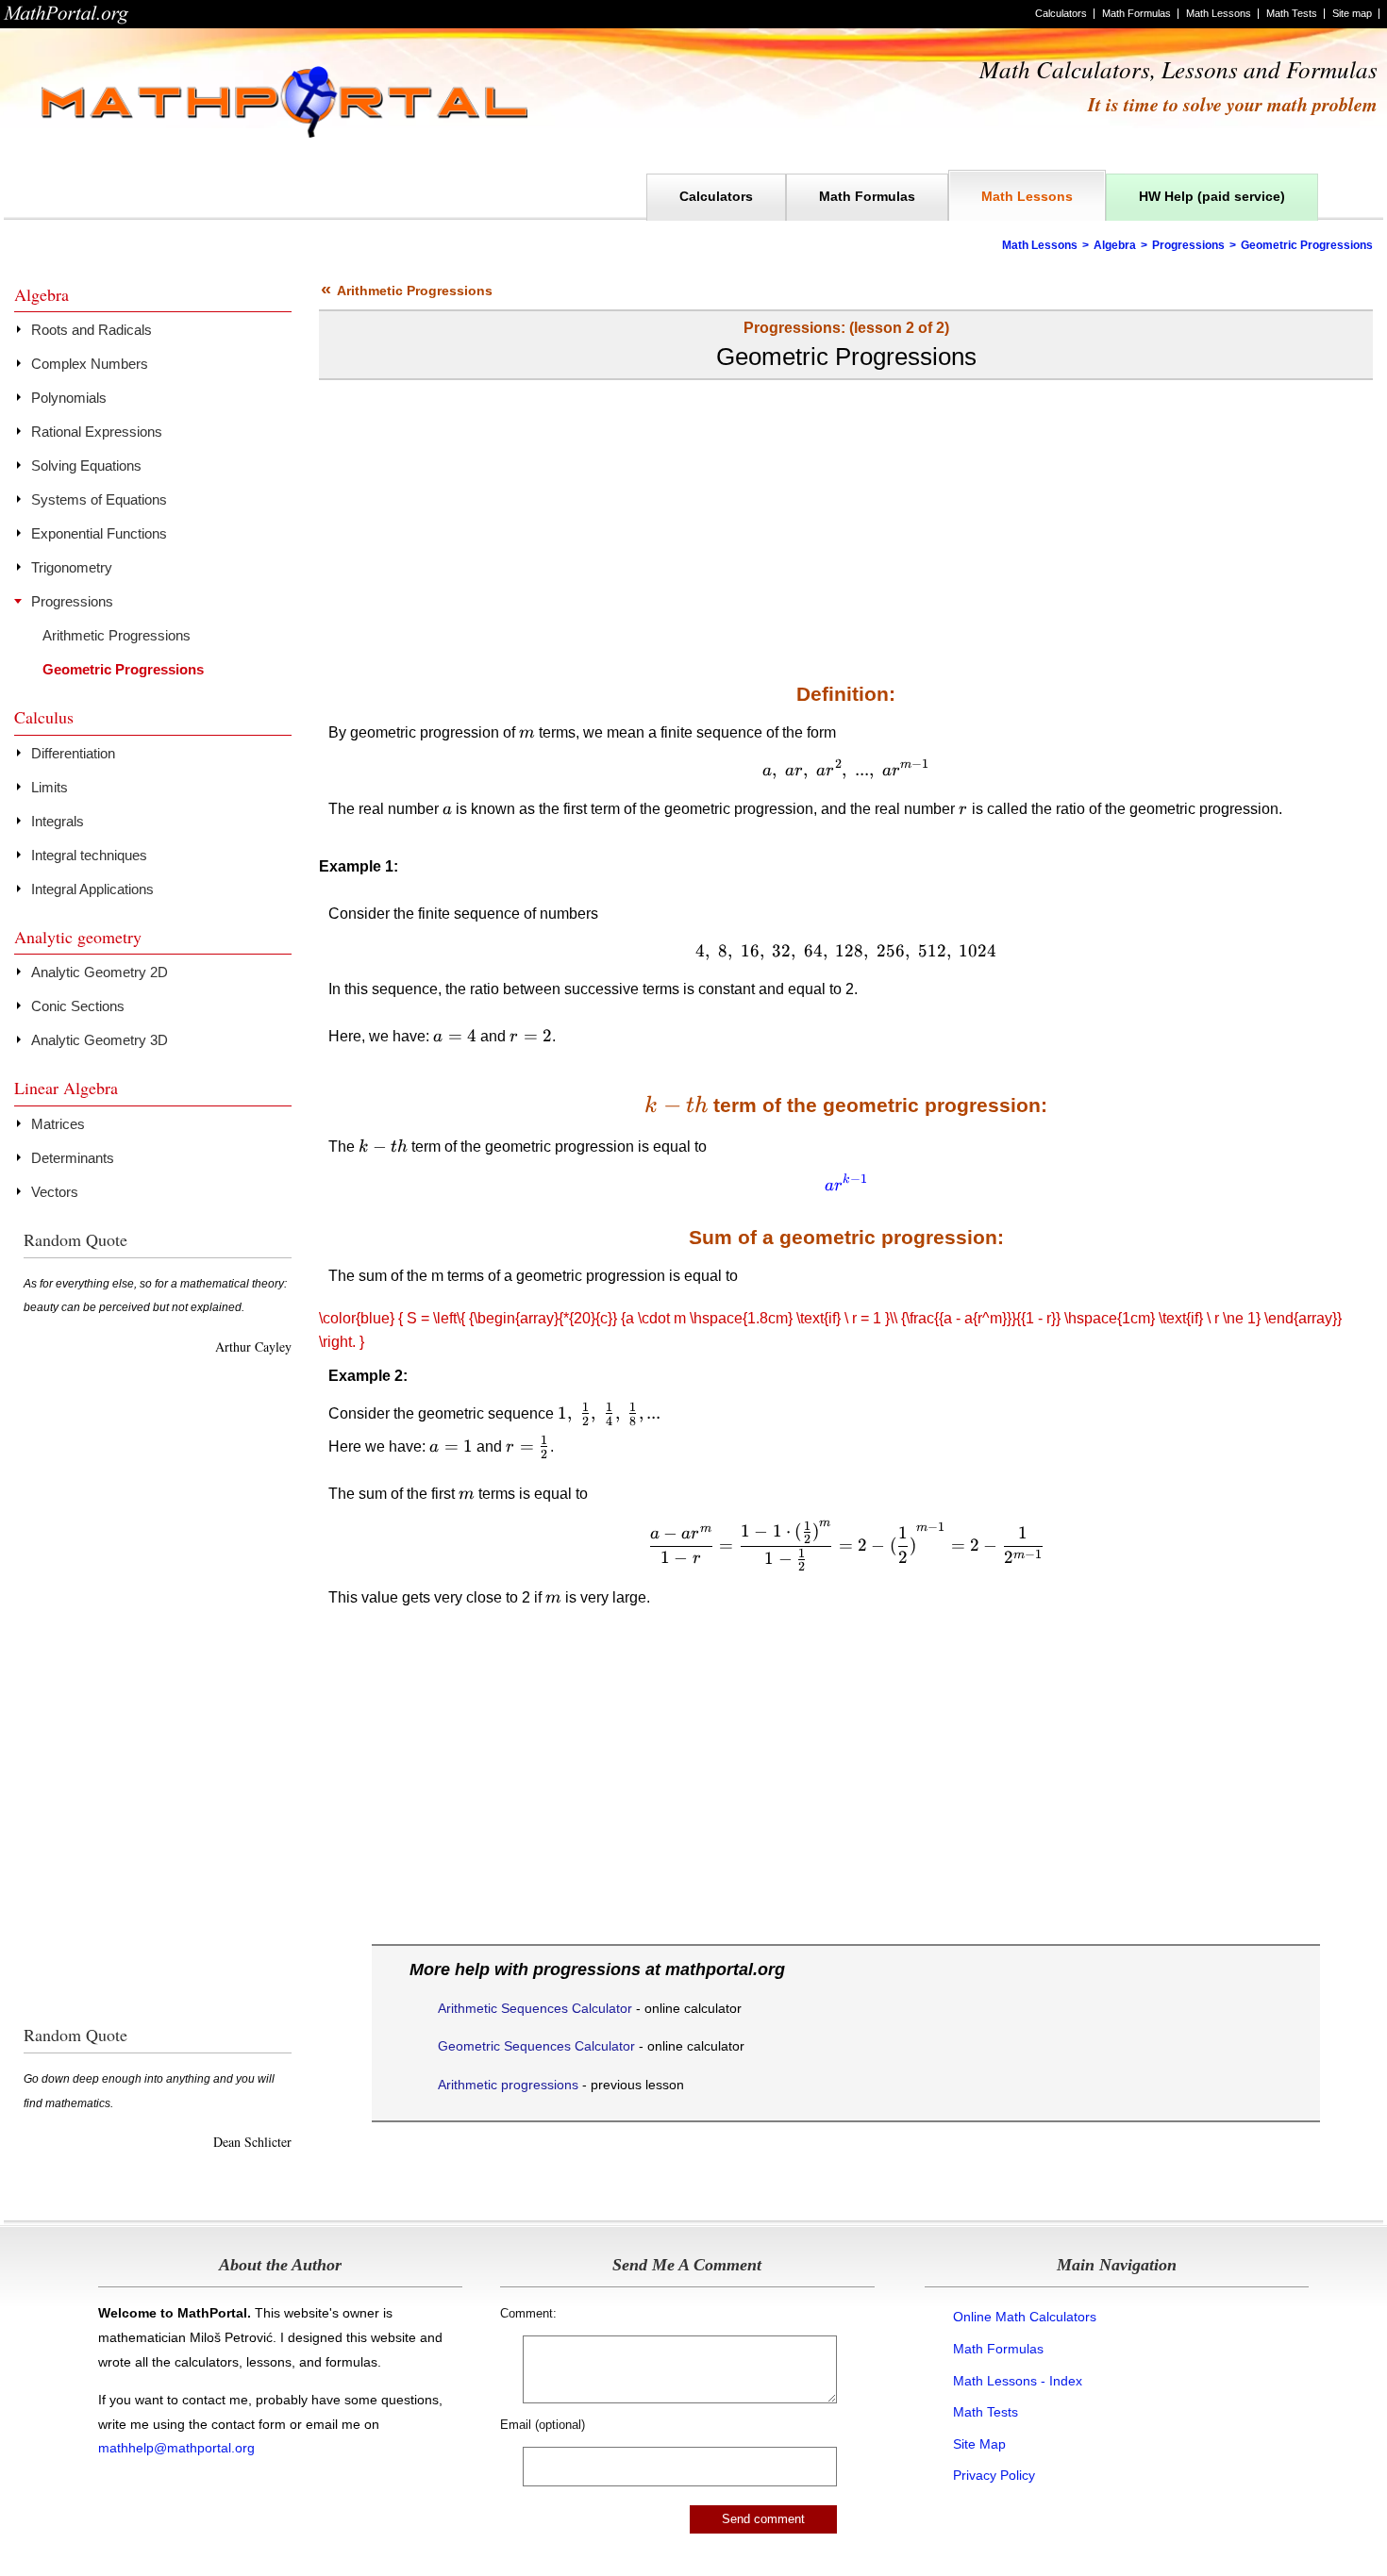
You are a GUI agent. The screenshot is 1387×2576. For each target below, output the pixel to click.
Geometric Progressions (123, 669)
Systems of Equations (99, 499)
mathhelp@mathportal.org (176, 2448)
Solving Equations (86, 465)
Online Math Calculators (1025, 2317)
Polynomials (69, 398)
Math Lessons (1219, 13)
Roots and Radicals (92, 330)
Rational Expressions (97, 432)
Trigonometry (72, 567)
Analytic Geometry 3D (100, 1040)
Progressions (1188, 245)
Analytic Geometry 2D (100, 972)
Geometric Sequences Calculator (536, 2046)
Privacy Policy (994, 2475)
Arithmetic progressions (508, 2085)
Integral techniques (89, 855)
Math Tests (1292, 13)
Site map (1352, 13)
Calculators (1061, 13)
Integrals (58, 821)
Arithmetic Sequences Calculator (535, 2008)
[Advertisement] (846, 522)
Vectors (55, 1192)
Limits (50, 787)
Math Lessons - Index (1018, 2381)
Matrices (58, 1124)
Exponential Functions (99, 533)
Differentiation (73, 753)
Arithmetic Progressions (407, 291)
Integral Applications (92, 889)
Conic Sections (78, 1006)
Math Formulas (1136, 13)
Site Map (979, 2444)
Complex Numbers (90, 364)
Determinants (73, 1158)
